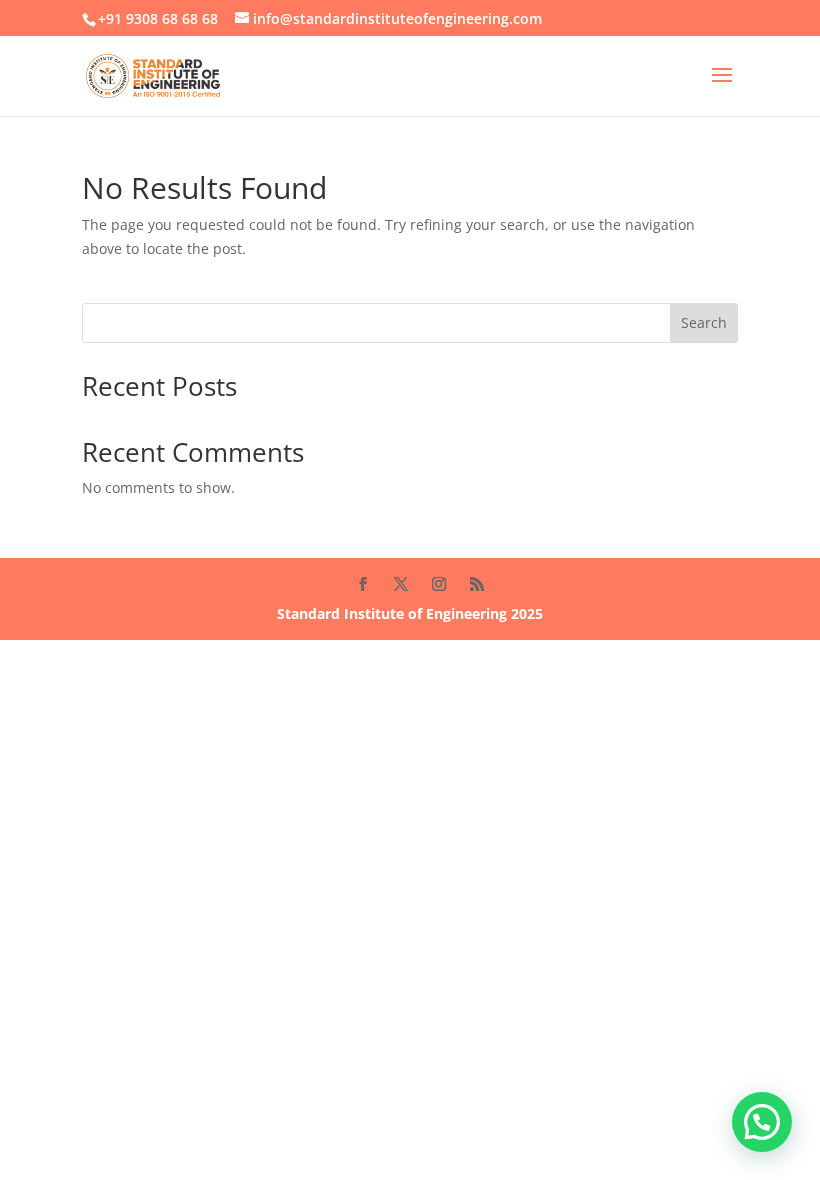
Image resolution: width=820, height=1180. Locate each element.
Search (704, 322)
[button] (762, 1122)
